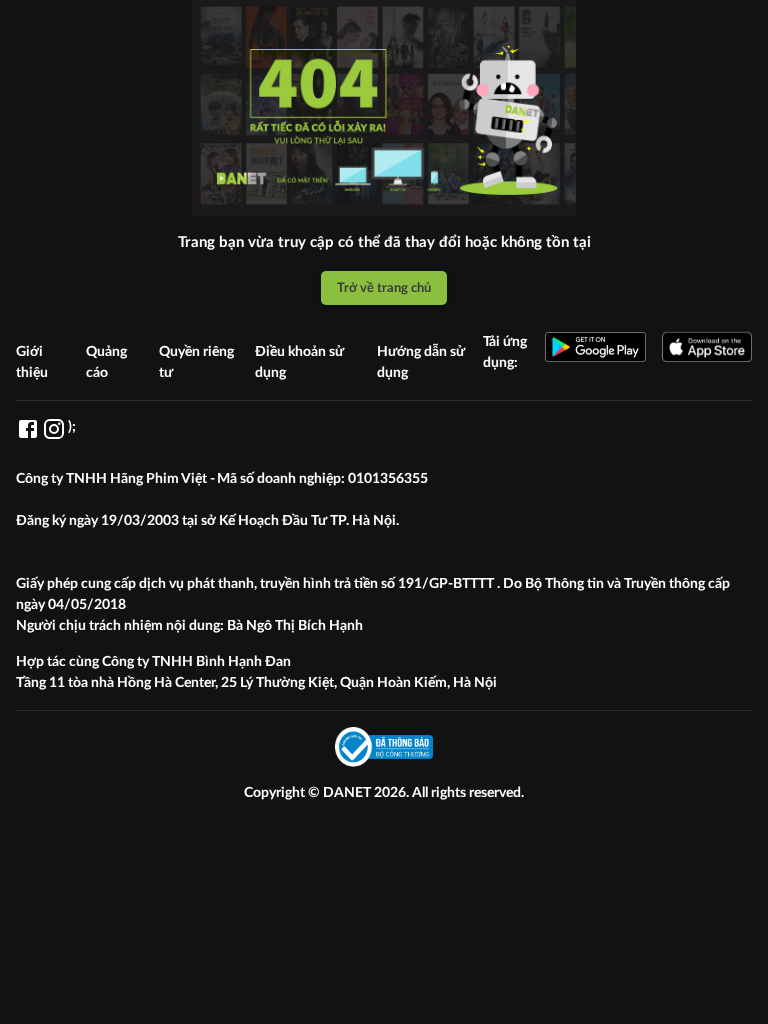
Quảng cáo (106, 362)
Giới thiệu (32, 362)
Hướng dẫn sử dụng (421, 362)
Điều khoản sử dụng (299, 362)
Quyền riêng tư (196, 362)
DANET (348, 793)
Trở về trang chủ (384, 288)
